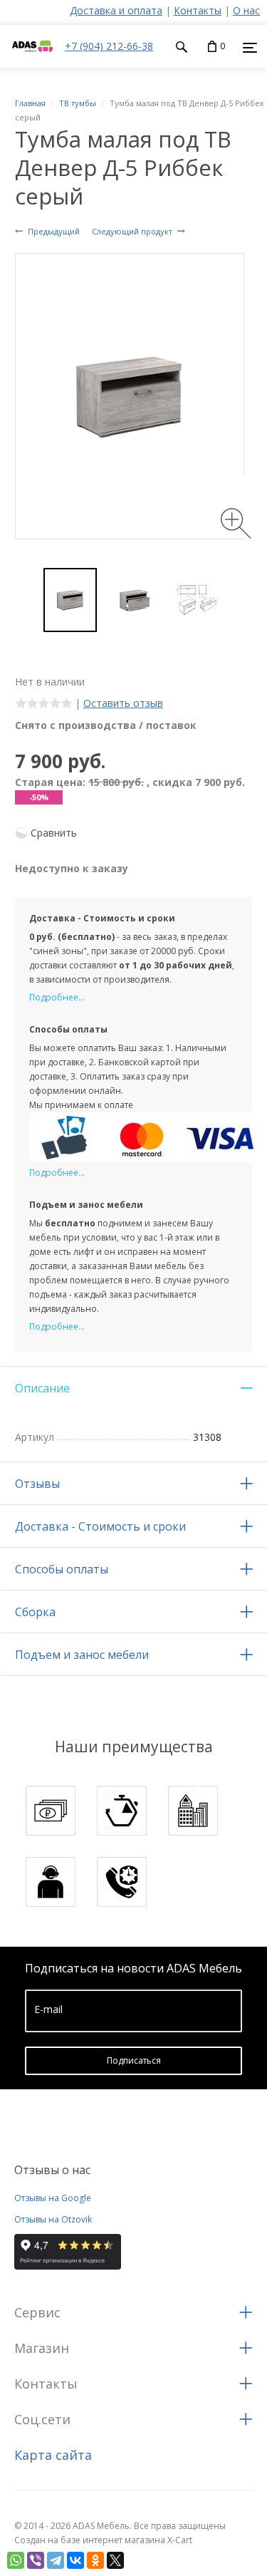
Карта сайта (53, 2455)
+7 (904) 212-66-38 (109, 46)
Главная (30, 103)
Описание (42, 1388)
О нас (246, 10)
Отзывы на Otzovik (53, 2219)
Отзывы (37, 1484)
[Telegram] (56, 2560)
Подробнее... (57, 997)
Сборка (35, 1612)
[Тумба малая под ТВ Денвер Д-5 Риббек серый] (70, 600)
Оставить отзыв (123, 703)
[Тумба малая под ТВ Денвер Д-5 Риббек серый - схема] (197, 600)
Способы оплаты (62, 1569)
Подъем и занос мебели (82, 1655)
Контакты (198, 10)
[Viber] (36, 2560)
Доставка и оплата (116, 10)
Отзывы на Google (53, 2198)
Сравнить (54, 833)
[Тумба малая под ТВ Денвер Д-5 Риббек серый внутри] (133, 600)
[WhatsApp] (16, 2560)
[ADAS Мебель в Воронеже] (32, 60)
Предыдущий (54, 231)
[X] (115, 2560)
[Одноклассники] (95, 2560)
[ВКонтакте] (75, 2560)
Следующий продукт (132, 231)
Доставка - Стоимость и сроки (100, 1526)
